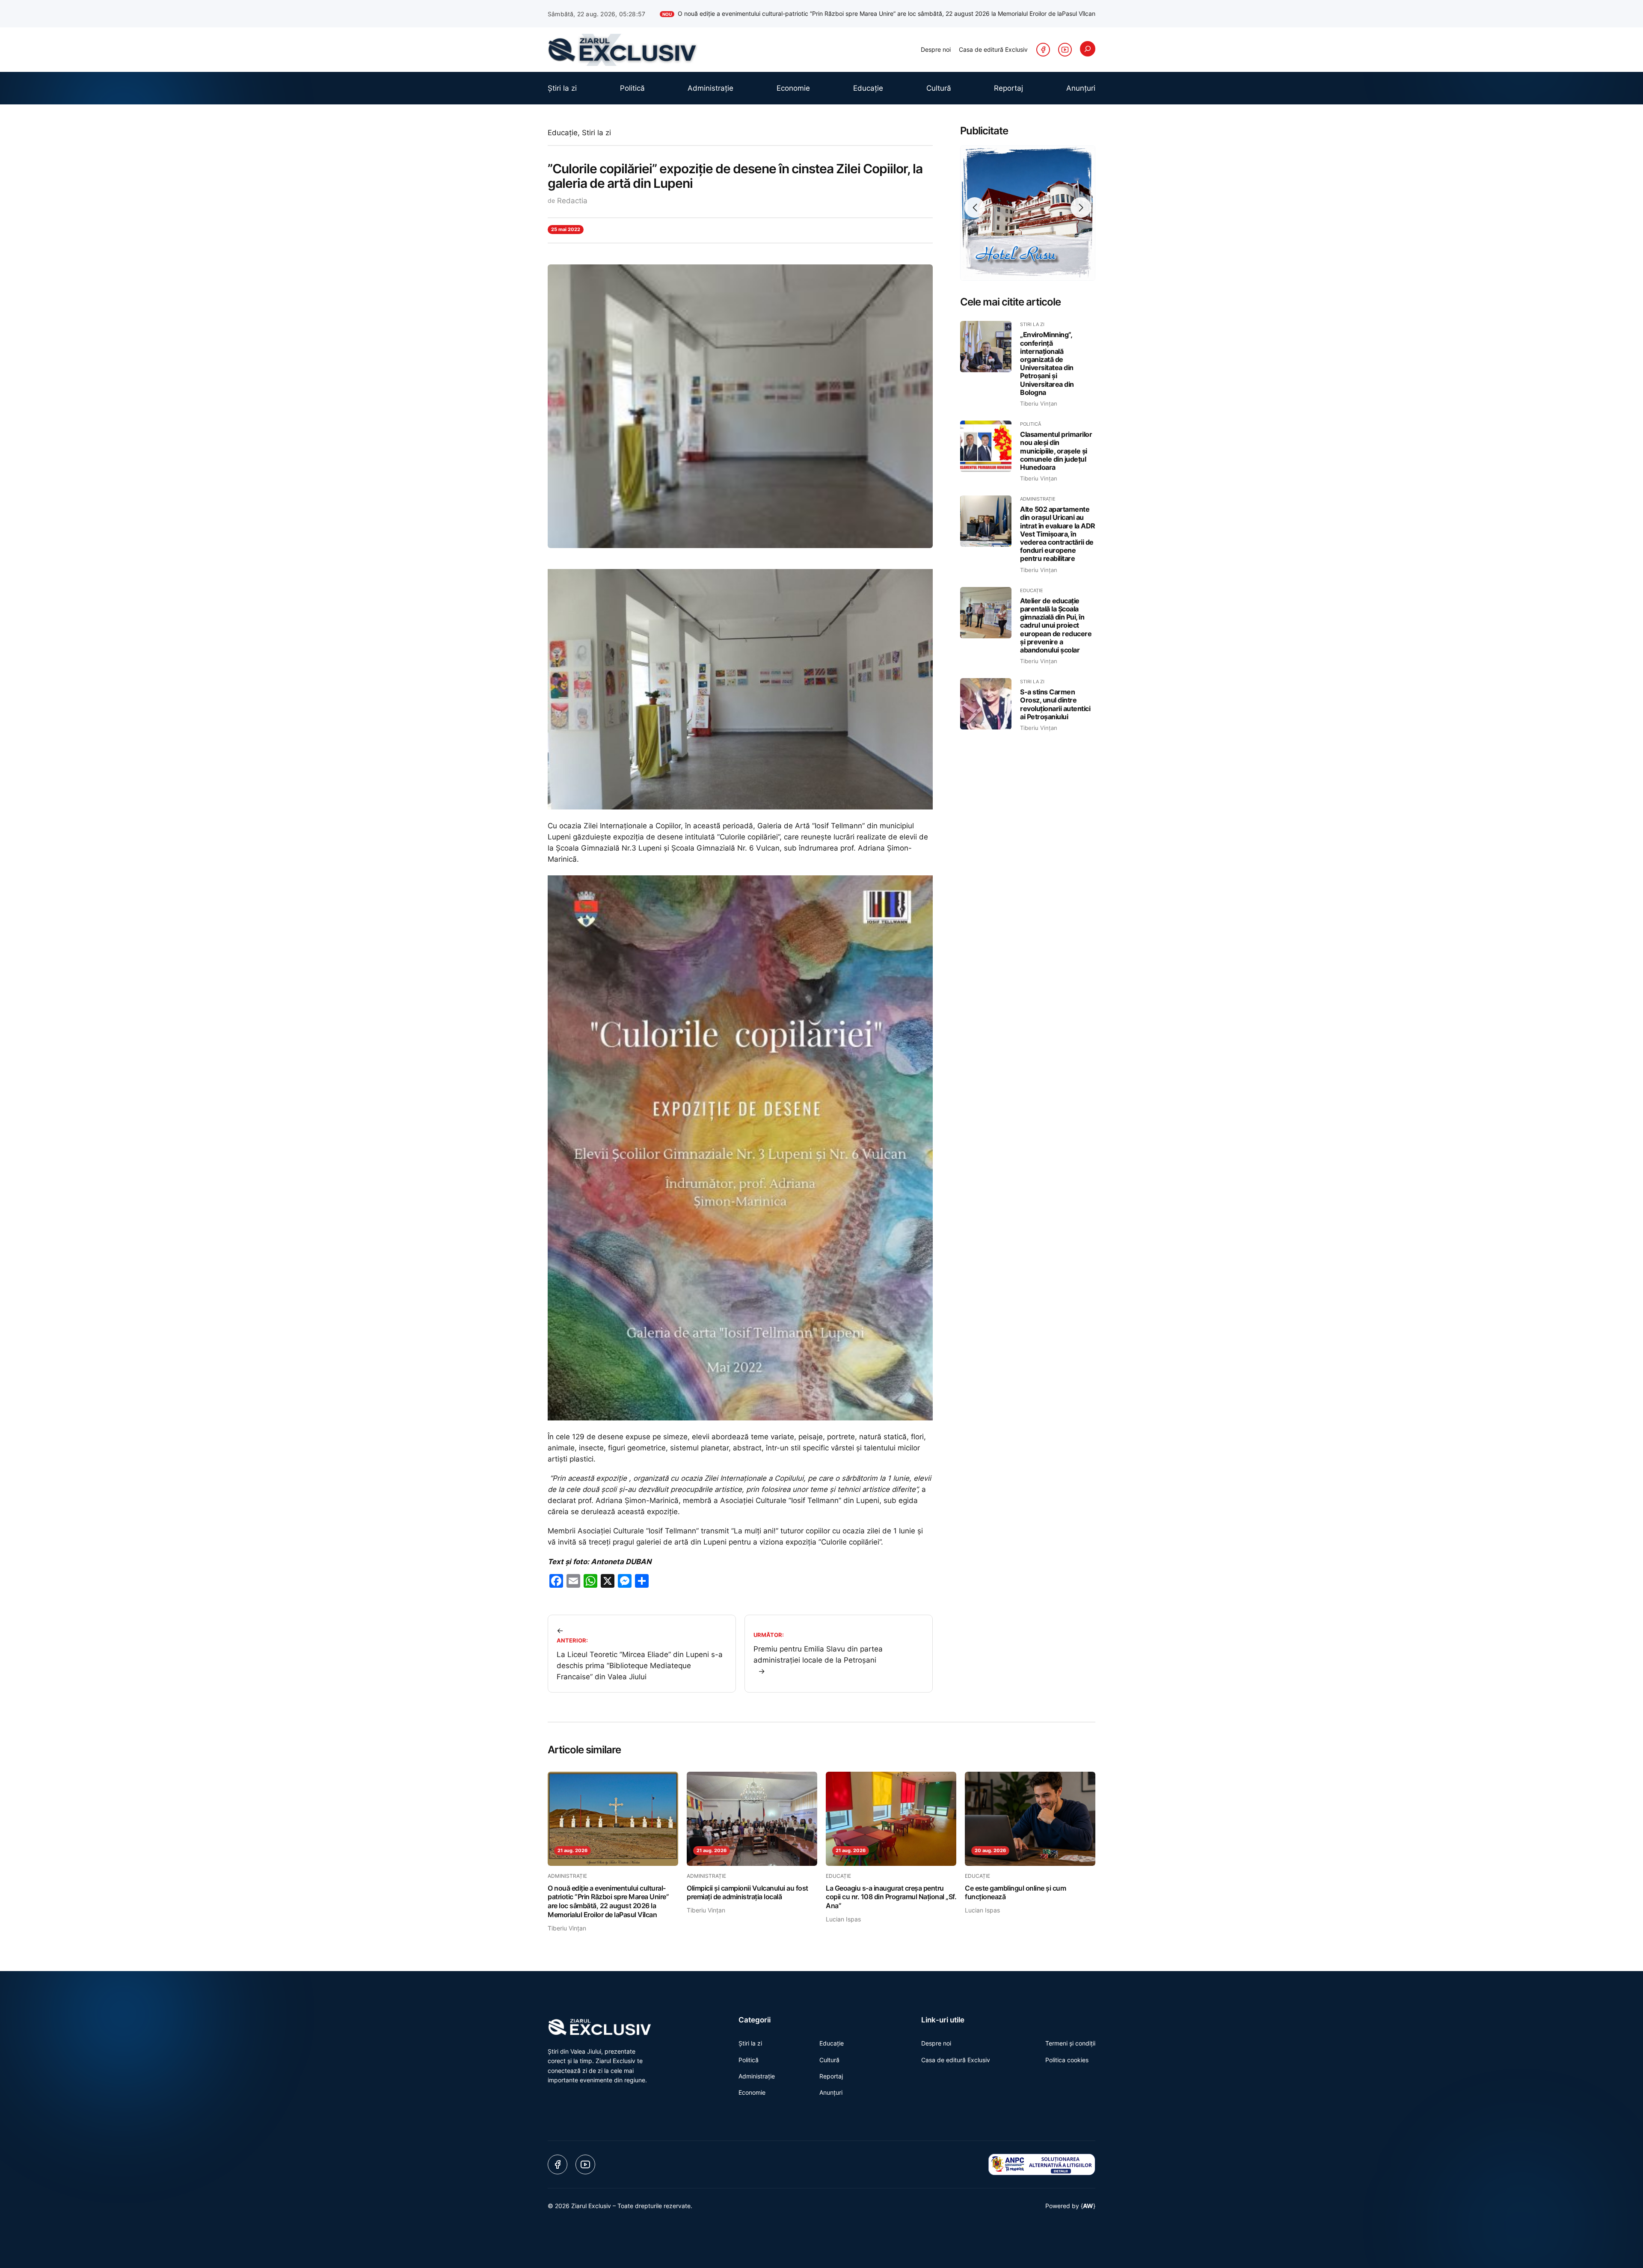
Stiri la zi (596, 133)
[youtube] (1065, 50)
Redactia (572, 201)
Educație (563, 133)
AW (1088, 2206)
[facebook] (1043, 50)
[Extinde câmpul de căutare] (1088, 49)
